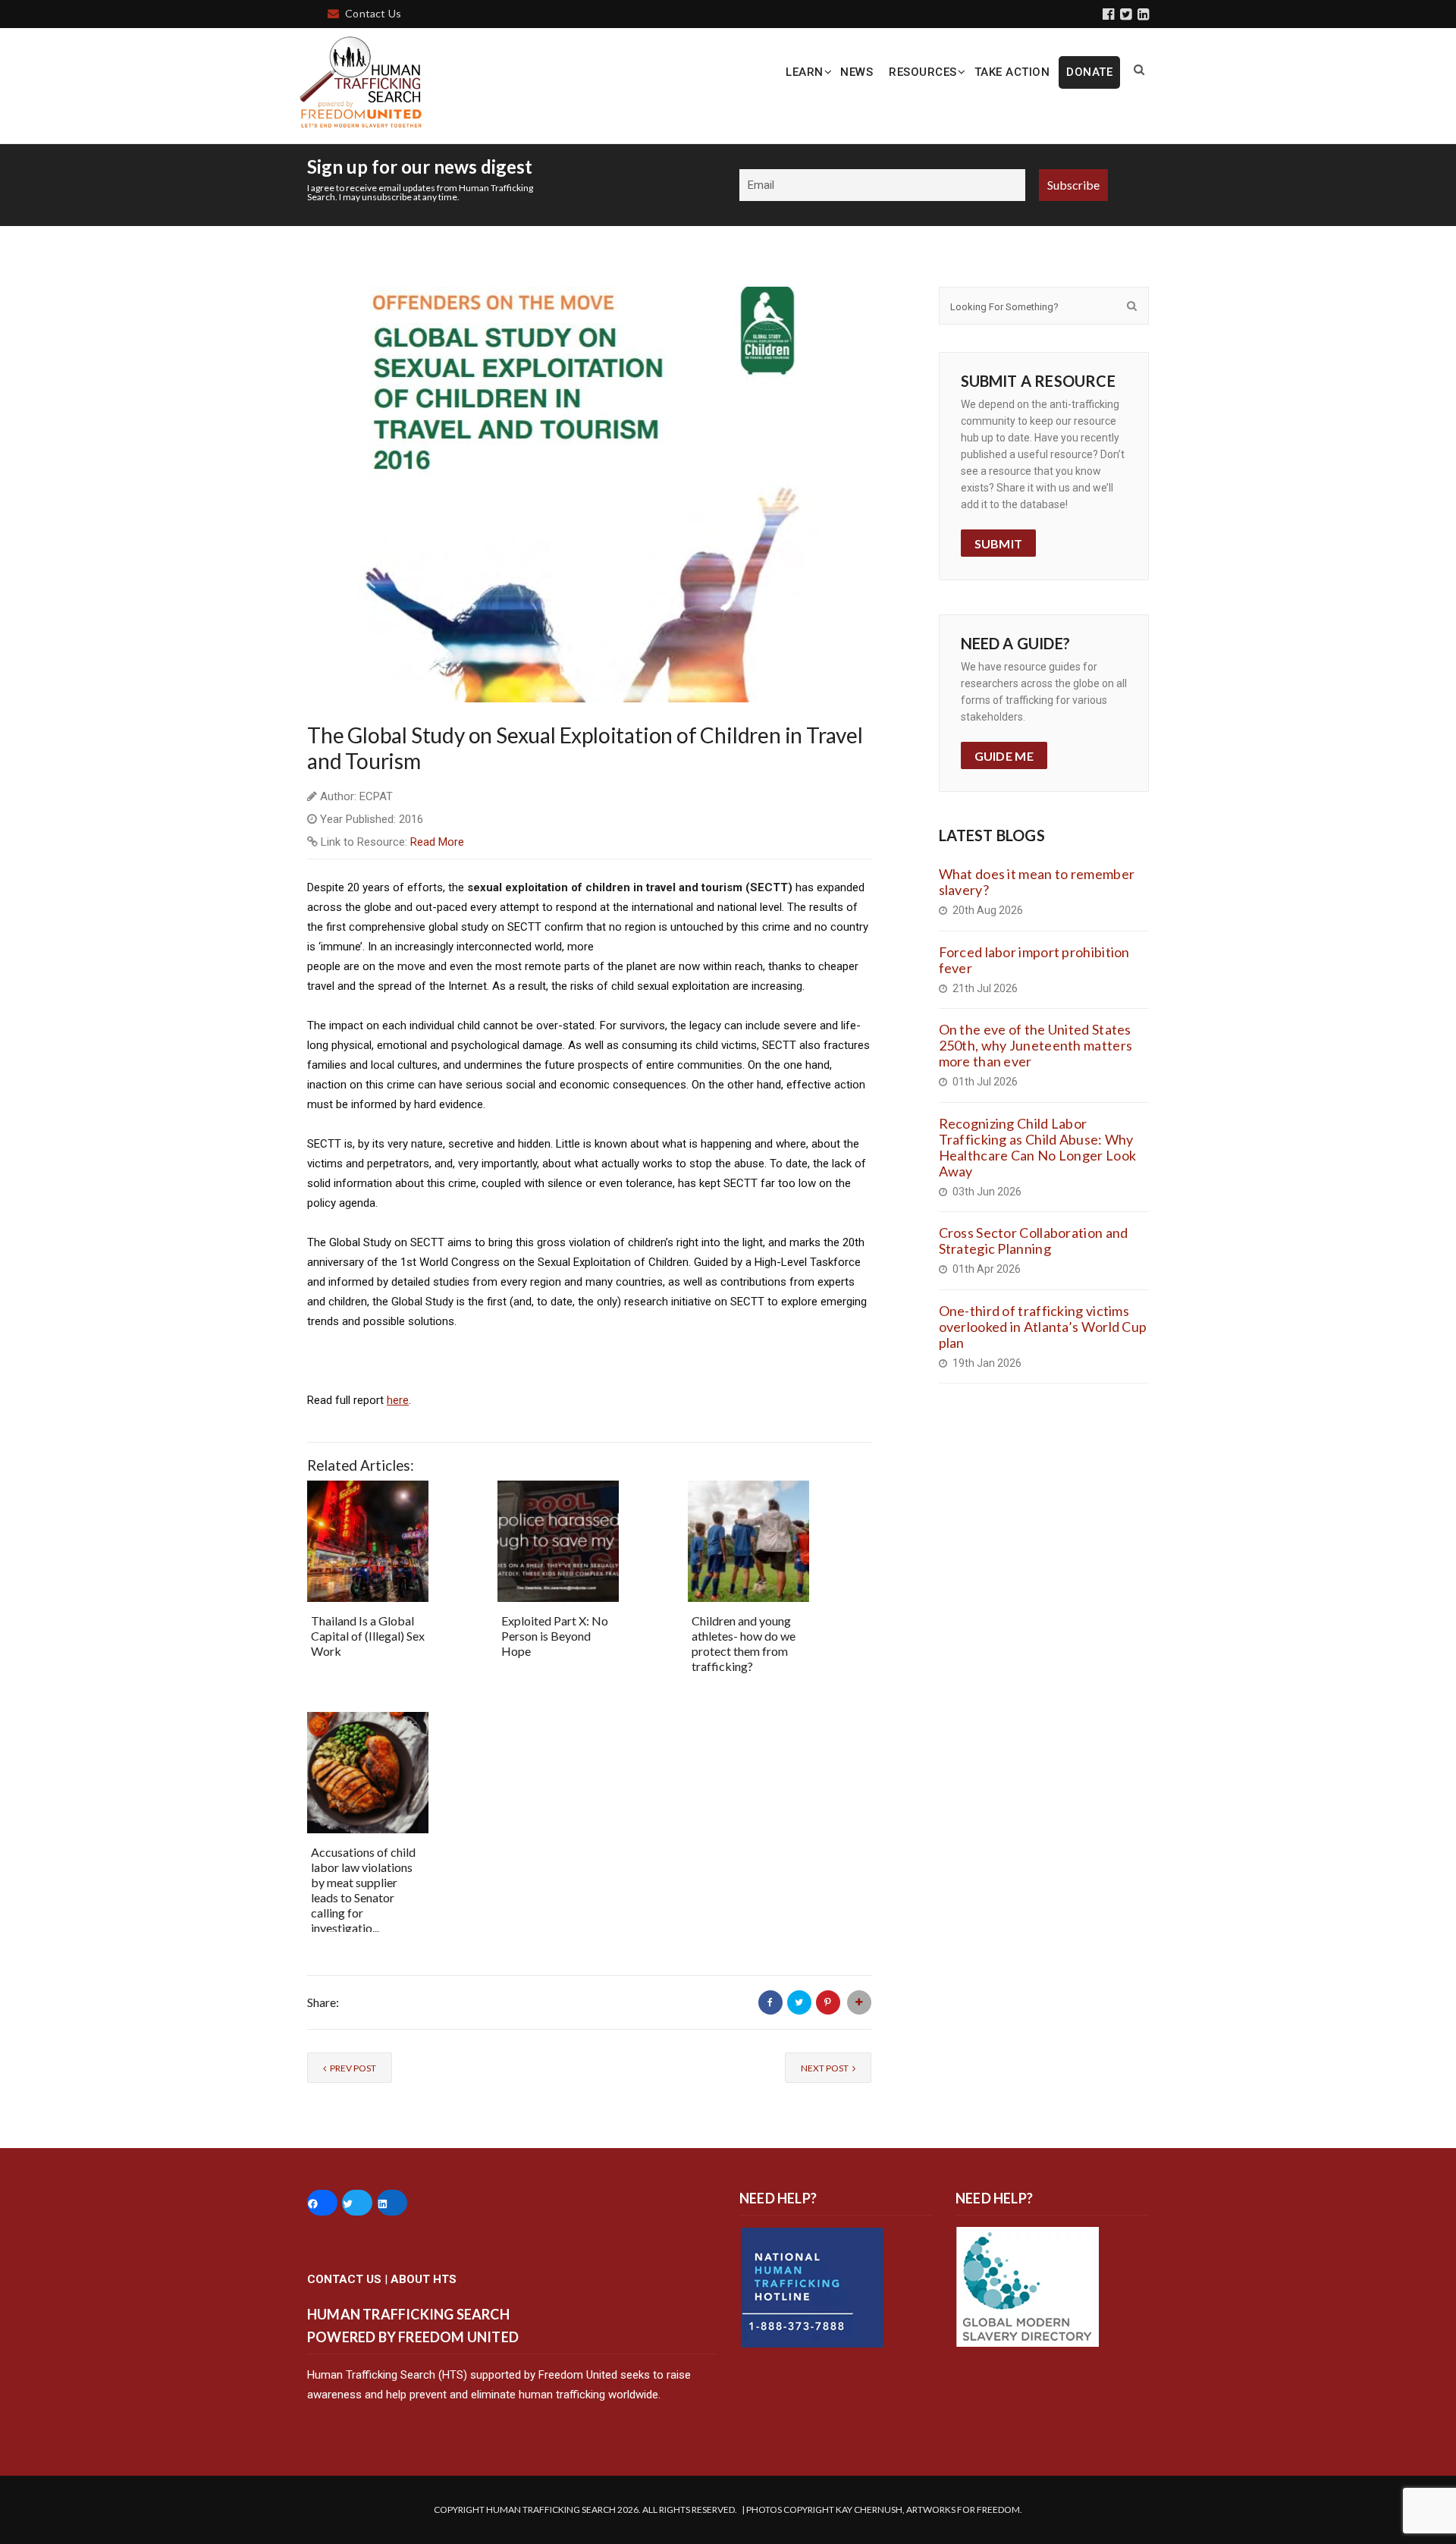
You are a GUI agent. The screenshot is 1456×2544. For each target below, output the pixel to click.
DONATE (1089, 72)
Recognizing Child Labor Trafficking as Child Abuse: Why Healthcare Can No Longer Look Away (1038, 1147)
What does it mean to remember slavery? (1037, 882)
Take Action (1012, 72)
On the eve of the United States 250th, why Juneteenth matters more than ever (1036, 1045)
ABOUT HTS (424, 2279)
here (398, 1400)
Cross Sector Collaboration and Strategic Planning (1034, 1241)
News (857, 72)
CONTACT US (344, 2279)
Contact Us (373, 13)
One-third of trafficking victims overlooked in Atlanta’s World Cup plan (1043, 1327)
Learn (805, 72)
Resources (923, 72)
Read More (437, 842)
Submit (999, 543)
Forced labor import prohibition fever (1034, 960)
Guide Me (1004, 756)
